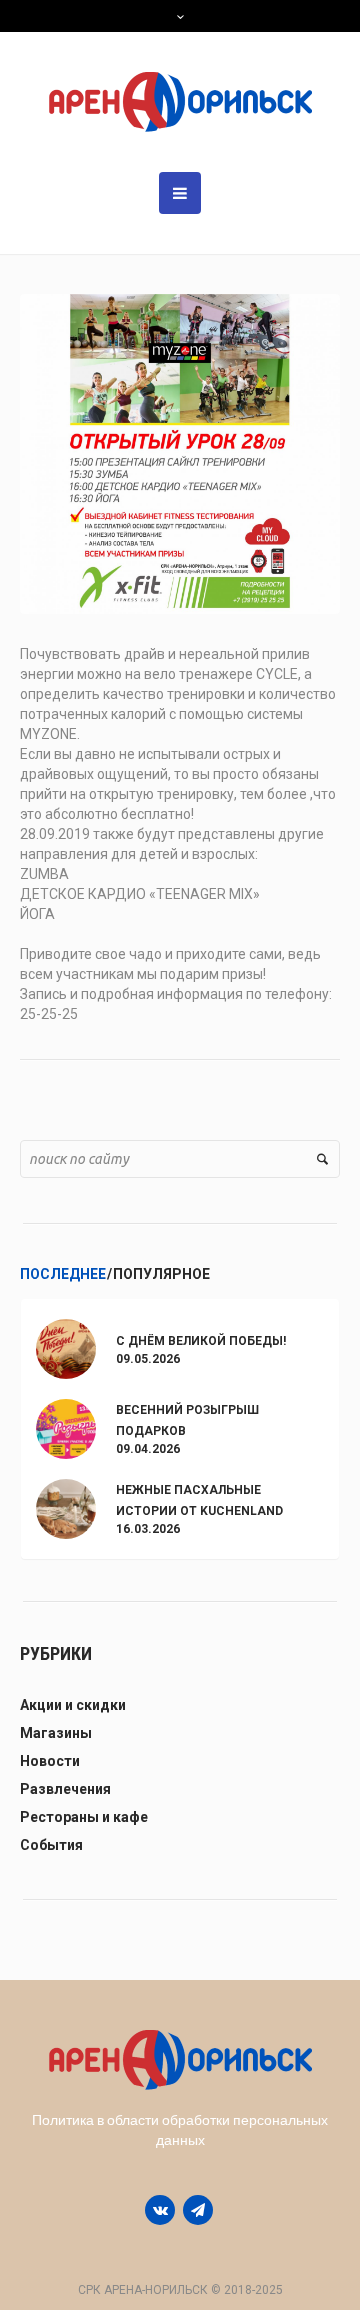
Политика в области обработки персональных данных (180, 2129)
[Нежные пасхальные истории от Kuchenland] (66, 1507)
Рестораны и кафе (84, 1817)
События (51, 1845)
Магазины (56, 1733)
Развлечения (65, 1789)
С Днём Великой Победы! (201, 1341)
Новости (50, 1761)
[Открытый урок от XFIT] (180, 452)
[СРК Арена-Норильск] (180, 102)
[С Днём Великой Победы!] (66, 1347)
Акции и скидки (73, 1705)
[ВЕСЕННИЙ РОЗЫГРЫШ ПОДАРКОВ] (66, 1427)
